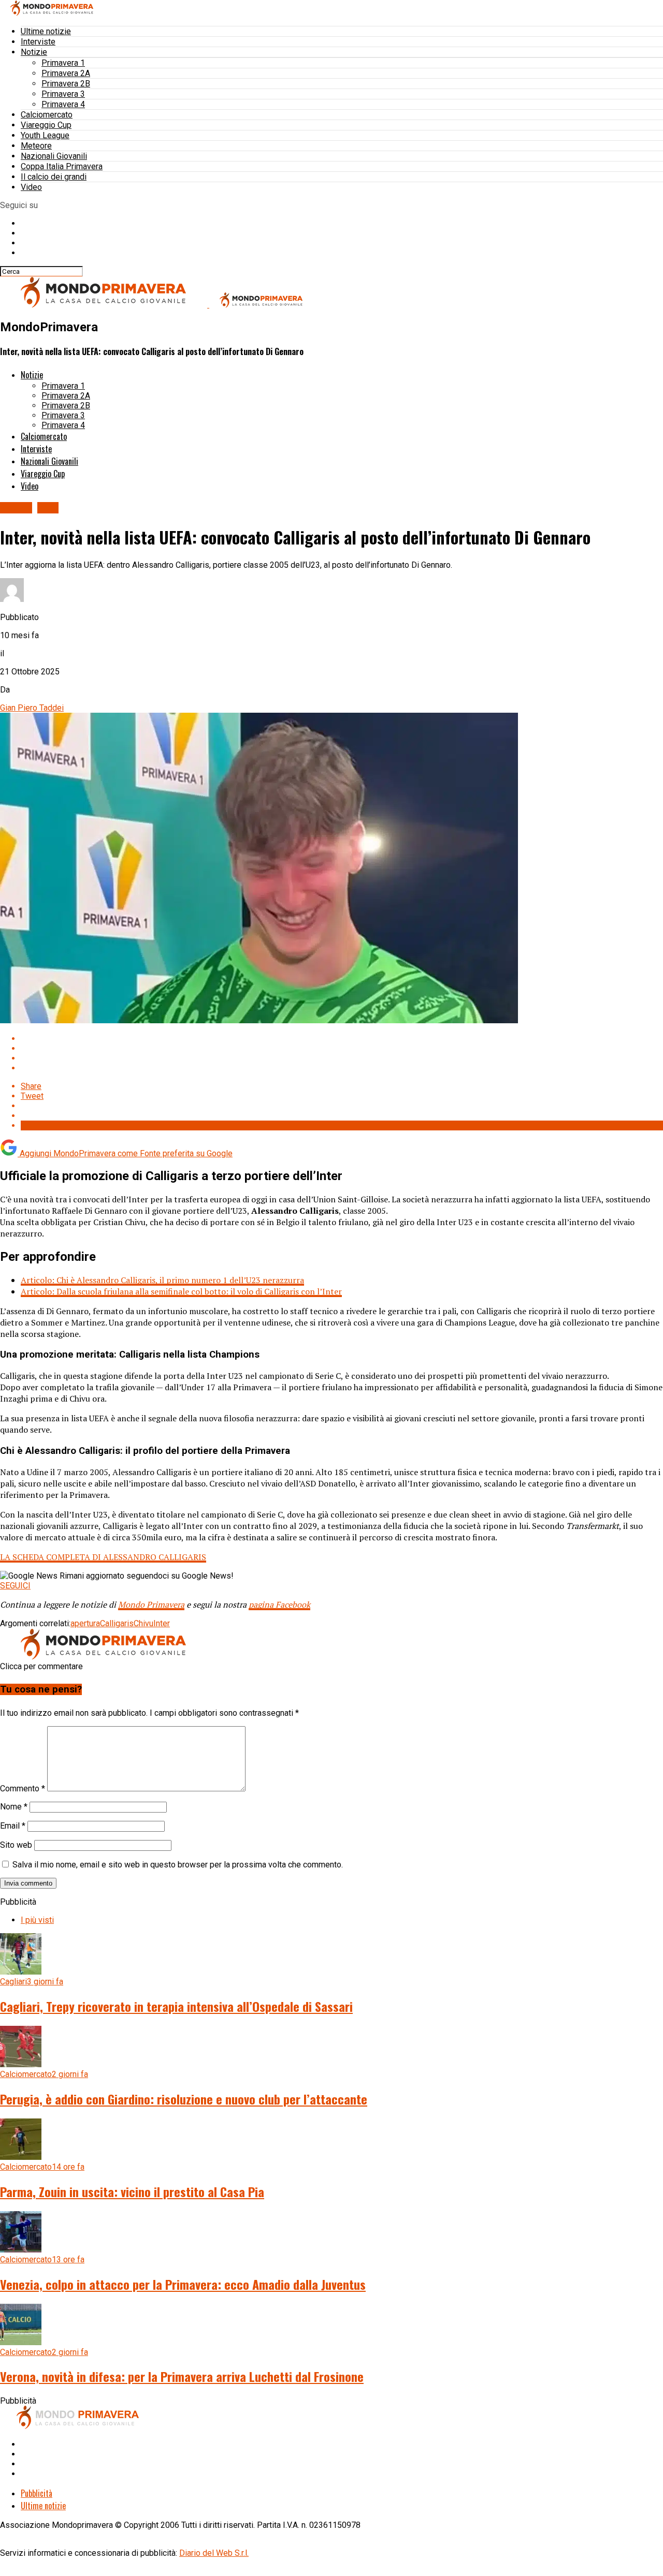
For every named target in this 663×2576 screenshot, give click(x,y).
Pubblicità (37, 2493)
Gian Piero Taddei (32, 708)
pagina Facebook (279, 1605)
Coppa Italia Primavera (62, 166)
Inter (162, 1623)
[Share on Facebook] (342, 1039)
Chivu (143, 1623)
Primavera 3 (63, 94)
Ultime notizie (46, 31)
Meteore (36, 146)
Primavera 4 (63, 104)
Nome (14, 1807)
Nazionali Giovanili (54, 156)
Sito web (16, 1845)
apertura (85, 1623)
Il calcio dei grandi (54, 177)
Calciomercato (47, 115)
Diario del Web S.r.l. (214, 2553)
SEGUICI (15, 1586)
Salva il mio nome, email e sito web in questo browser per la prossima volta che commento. (178, 1865)
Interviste (38, 42)
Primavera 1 (63, 63)
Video (31, 187)
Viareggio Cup (46, 125)
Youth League (45, 135)
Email (13, 1826)
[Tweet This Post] (342, 1048)
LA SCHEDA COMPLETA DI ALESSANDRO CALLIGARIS (103, 1557)
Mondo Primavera (151, 1605)
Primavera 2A (66, 73)
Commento (23, 1789)
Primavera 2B (66, 84)
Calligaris (117, 1623)
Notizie (34, 52)
